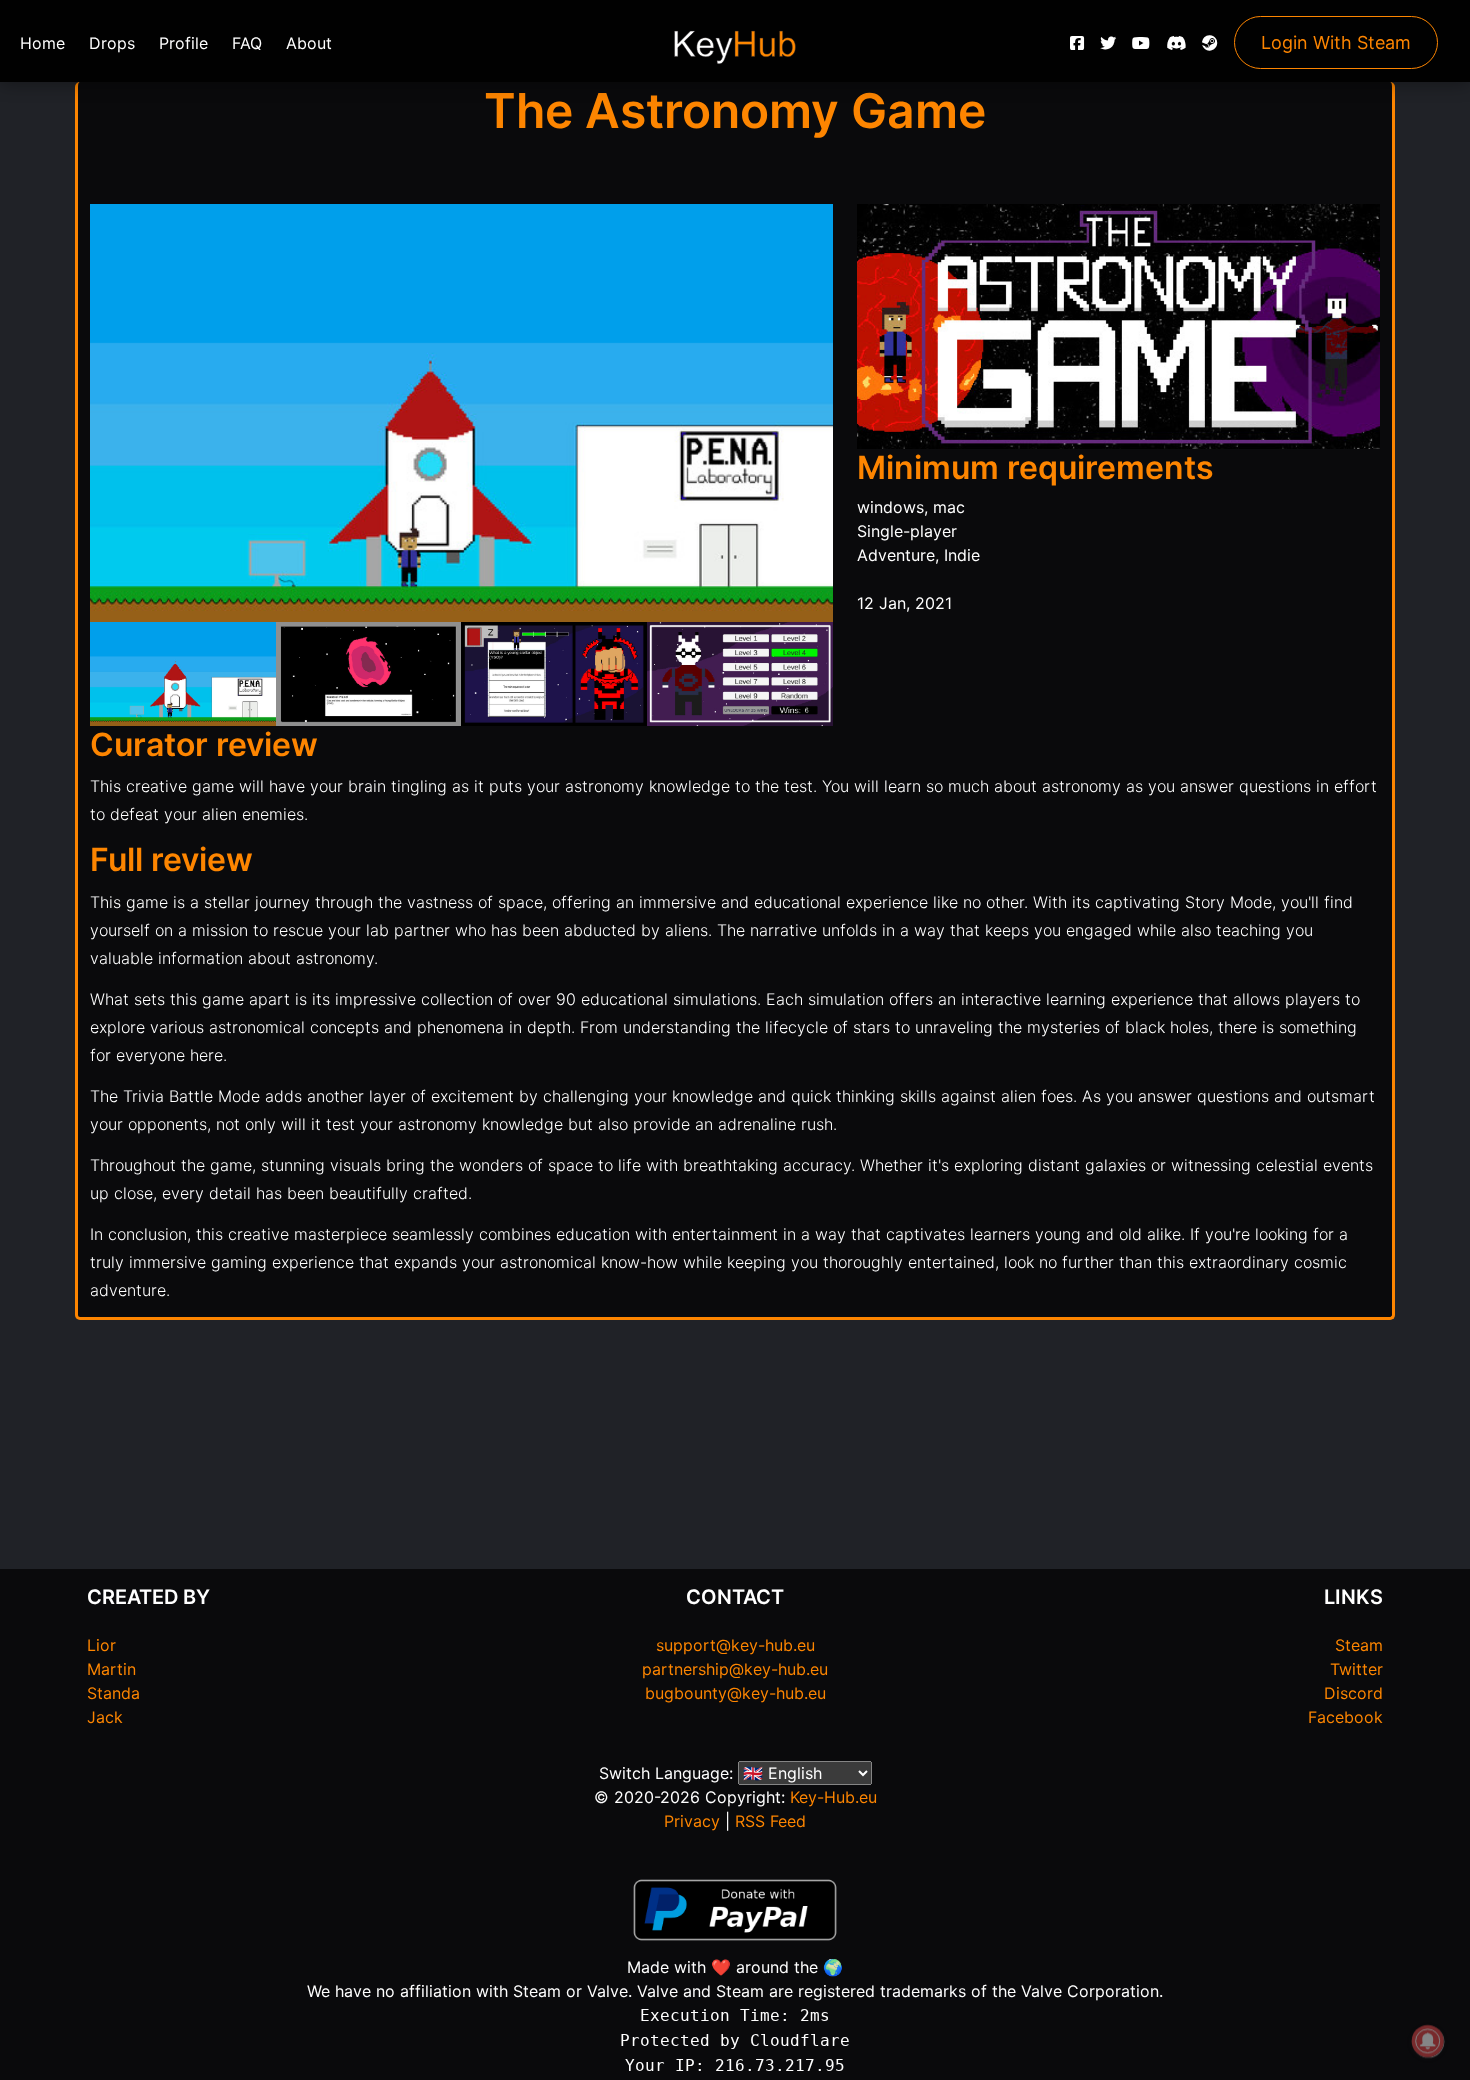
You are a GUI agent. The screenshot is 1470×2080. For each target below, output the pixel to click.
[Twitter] (1108, 48)
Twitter (1356, 1669)
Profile (183, 43)
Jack (105, 1717)
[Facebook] (1077, 48)
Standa (113, 1693)
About (309, 43)
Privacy (692, 1821)
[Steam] (1210, 48)
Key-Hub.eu (833, 1797)
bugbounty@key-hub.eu (735, 1693)
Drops (112, 43)
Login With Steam (1336, 42)
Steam (1359, 1645)
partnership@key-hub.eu (735, 1669)
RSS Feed (770, 1821)
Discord (1353, 1693)
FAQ (247, 43)
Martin (111, 1669)
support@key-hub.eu (735, 1645)
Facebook (1345, 1717)
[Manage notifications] (1428, 2041)
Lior (101, 1645)
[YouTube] (1141, 48)
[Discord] (1176, 48)
